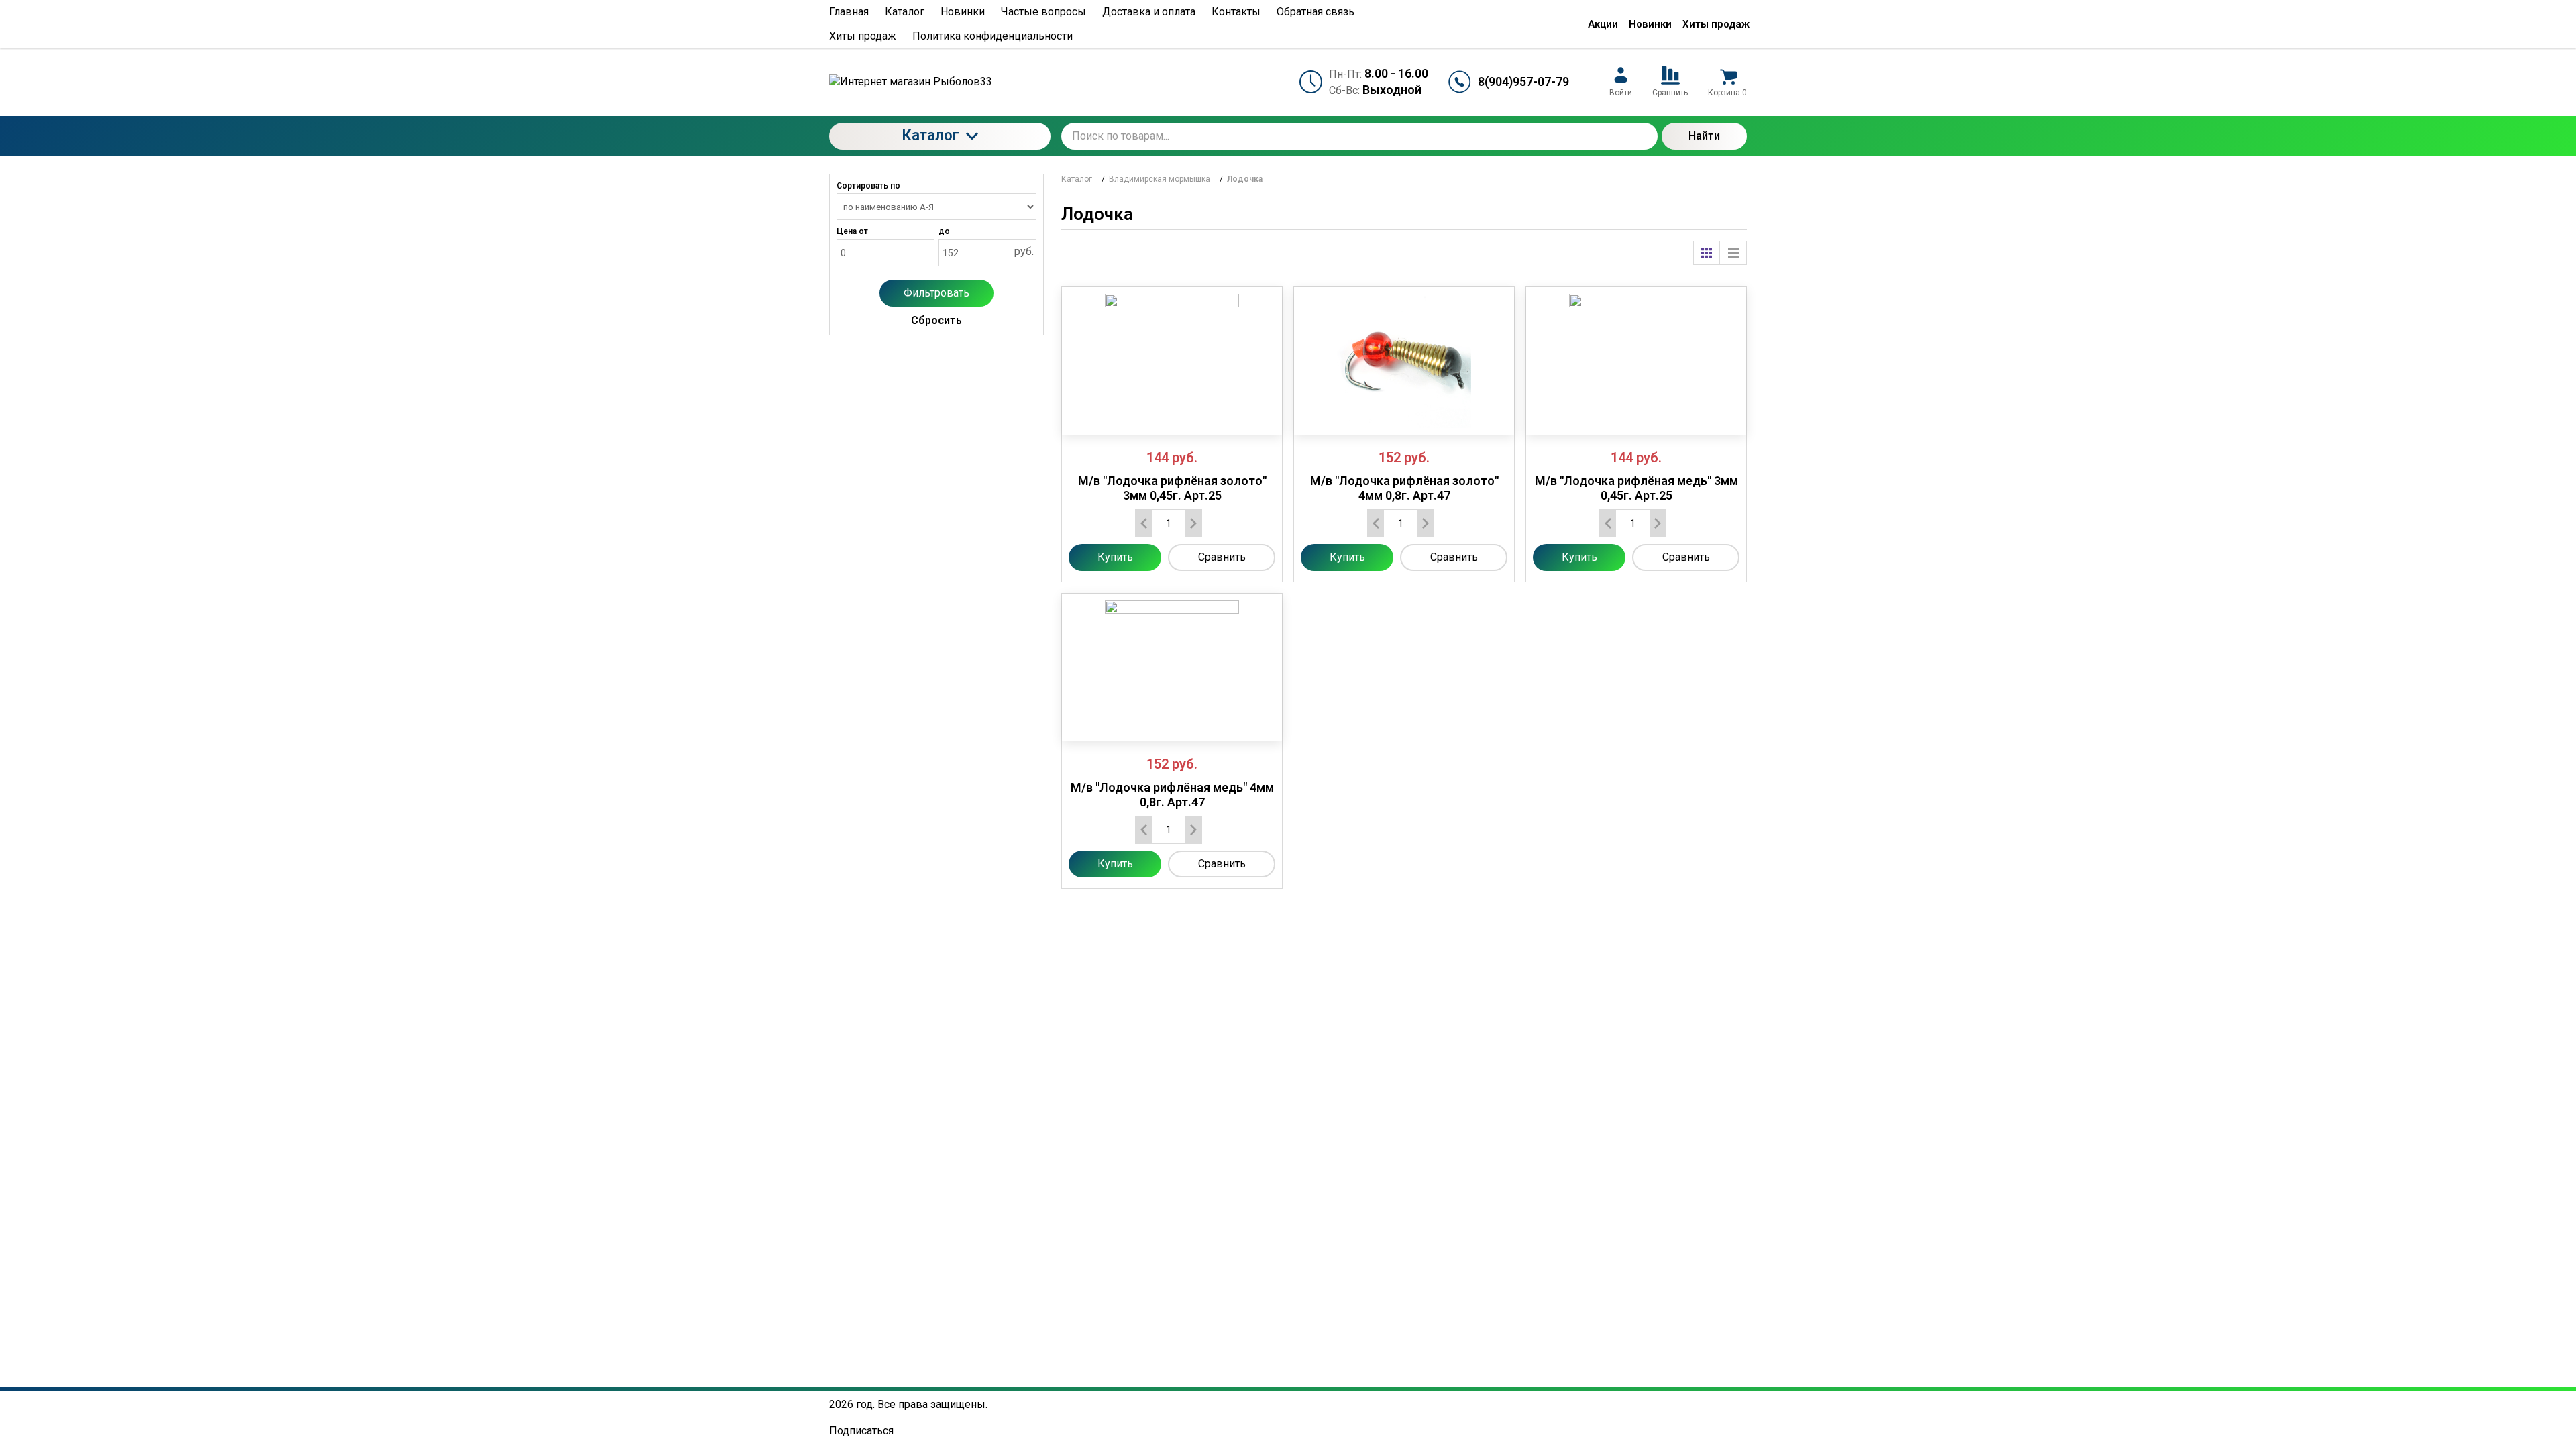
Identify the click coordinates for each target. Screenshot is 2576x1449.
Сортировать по (868, 186)
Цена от (852, 231)
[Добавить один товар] (1193, 523)
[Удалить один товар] (1144, 523)
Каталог (930, 135)
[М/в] (1172, 361)
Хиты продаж (1716, 24)
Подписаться (861, 1431)
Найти (1704, 136)
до (944, 231)
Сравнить (1222, 557)
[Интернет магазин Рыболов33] (940, 82)
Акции (1603, 24)
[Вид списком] (1733, 253)
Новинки (1650, 24)
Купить (1115, 557)
